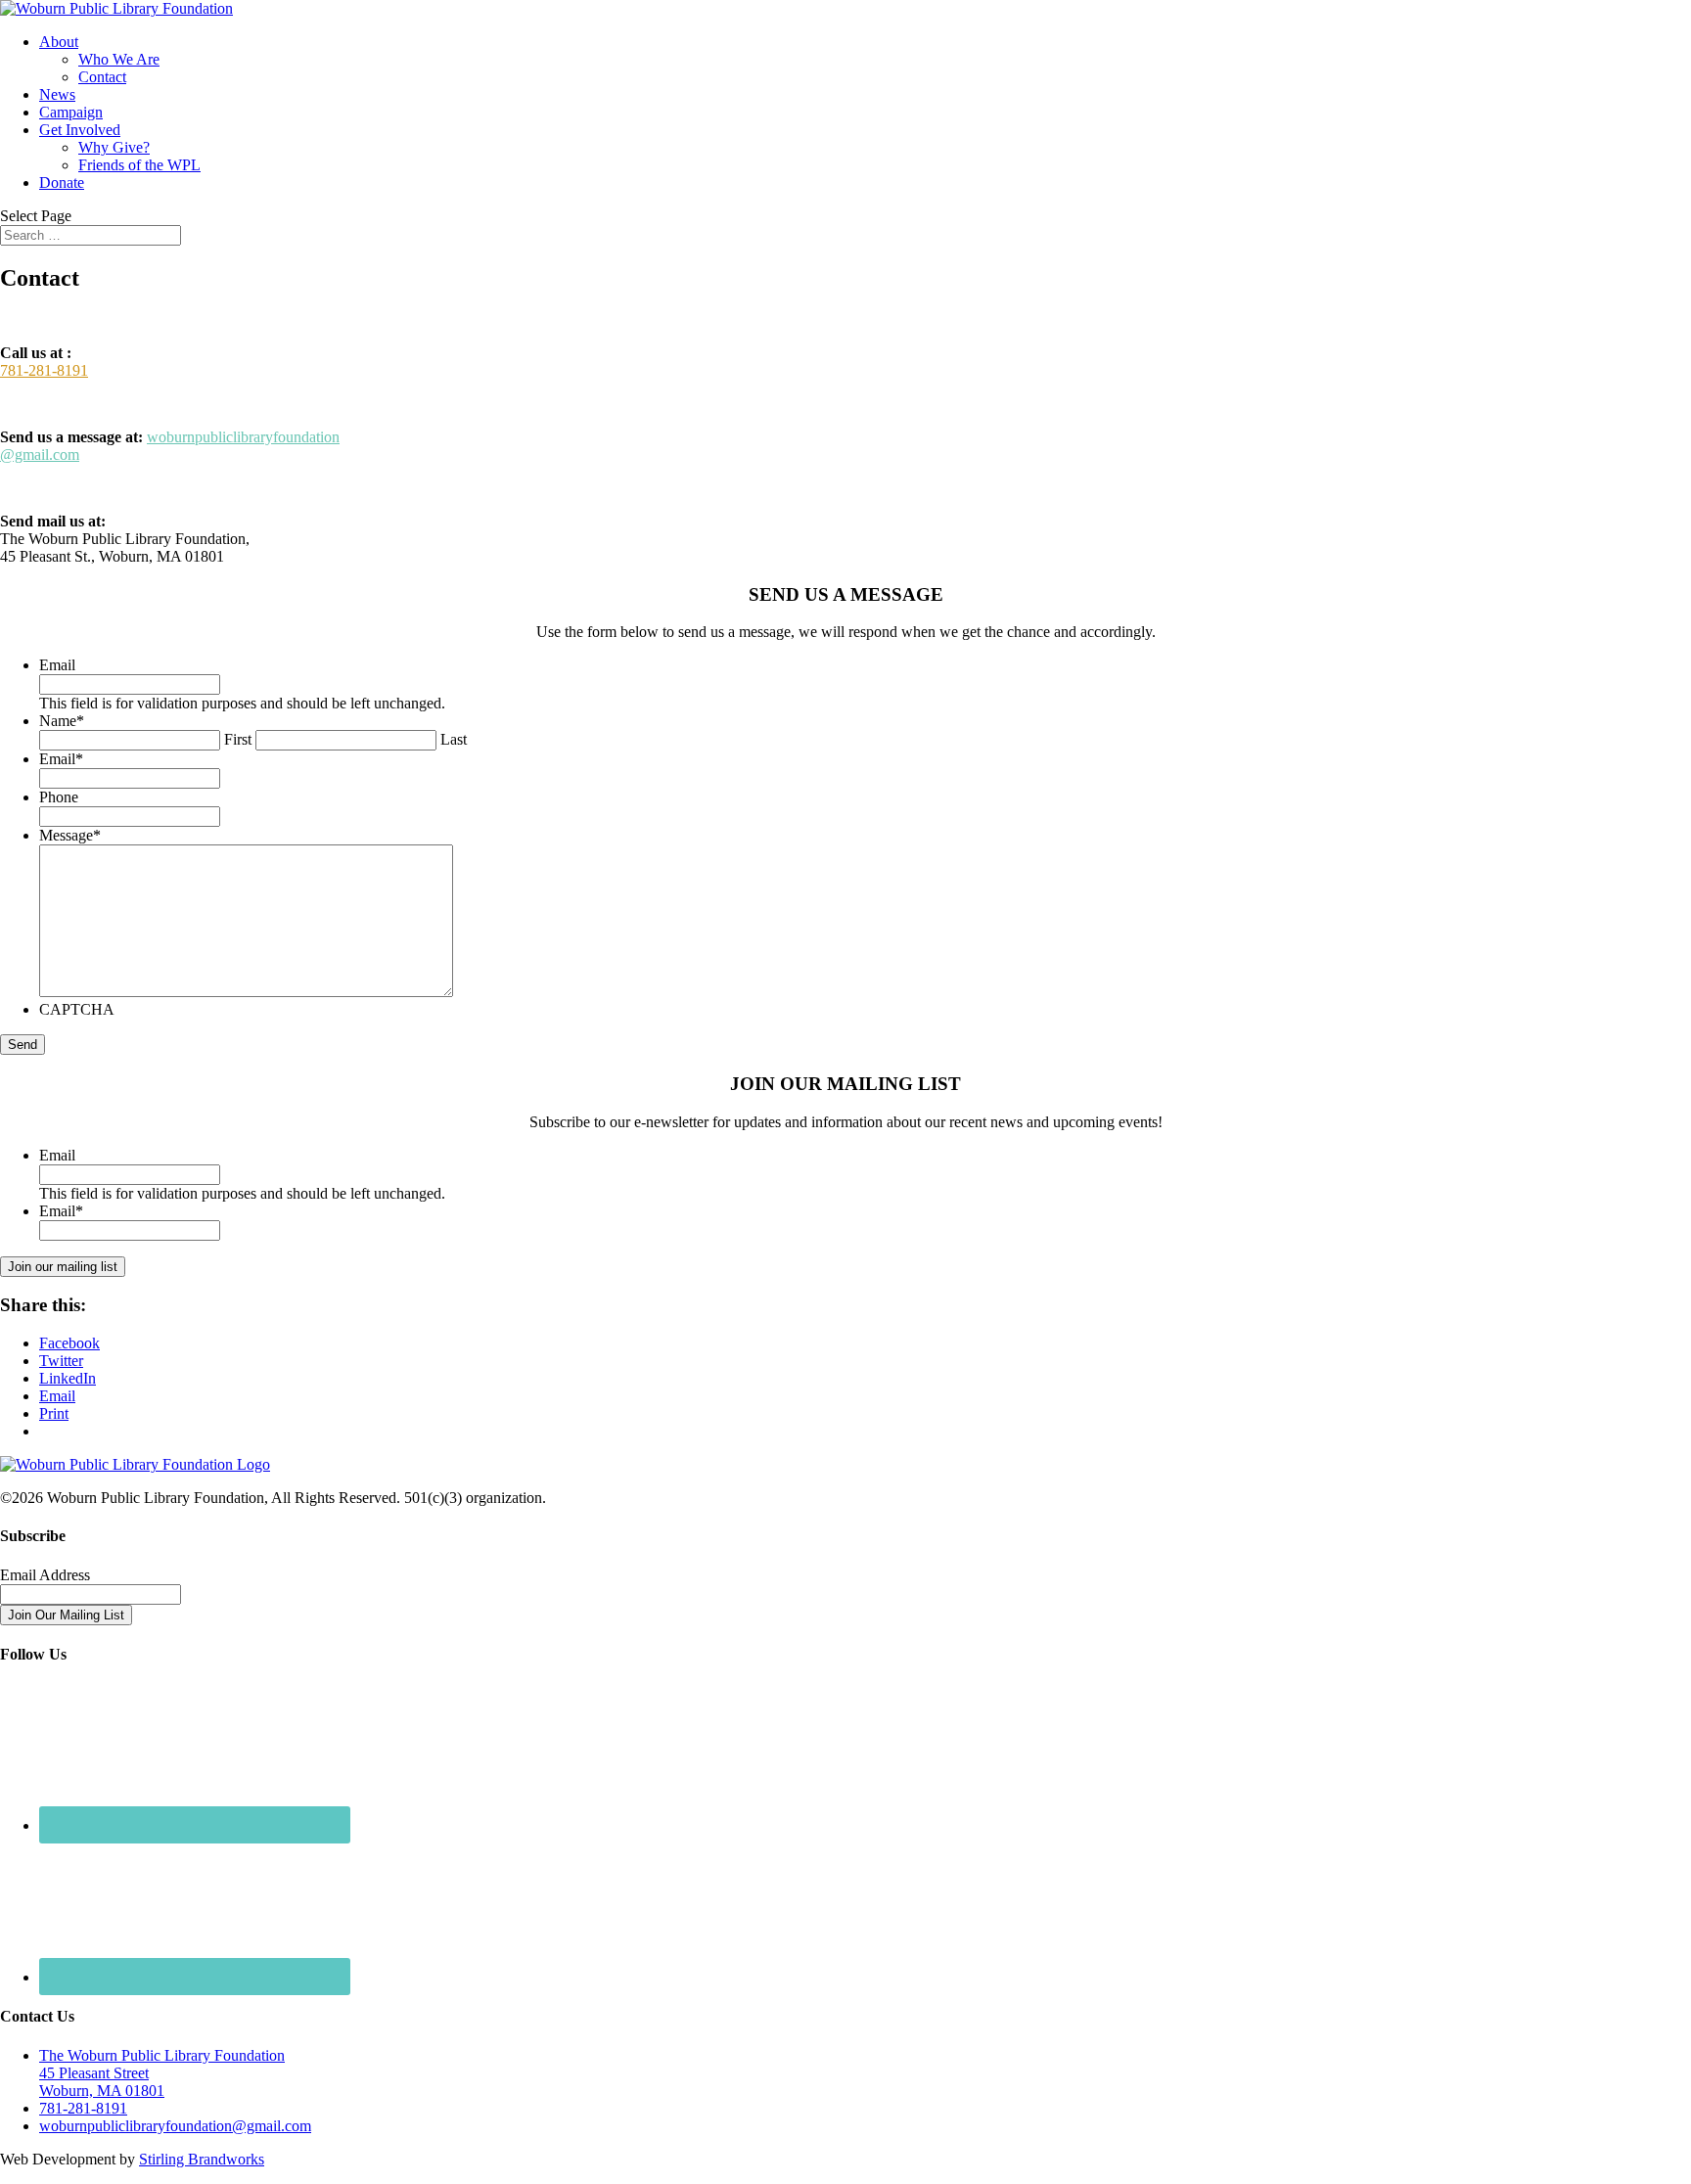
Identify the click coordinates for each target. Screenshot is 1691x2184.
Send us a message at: (71, 437)
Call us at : (36, 353)
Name (62, 721)
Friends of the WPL (139, 165)
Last (454, 739)
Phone (59, 797)
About (59, 42)
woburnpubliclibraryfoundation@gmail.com (175, 2126)
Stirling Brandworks (202, 2159)
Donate (62, 182)
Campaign (71, 112)
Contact (102, 77)
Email (57, 665)
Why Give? (114, 147)
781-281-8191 (44, 370)
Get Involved (80, 130)
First (238, 739)
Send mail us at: (53, 521)
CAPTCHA (77, 1009)
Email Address (45, 1575)
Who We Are (119, 59)
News (57, 94)
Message (70, 835)
